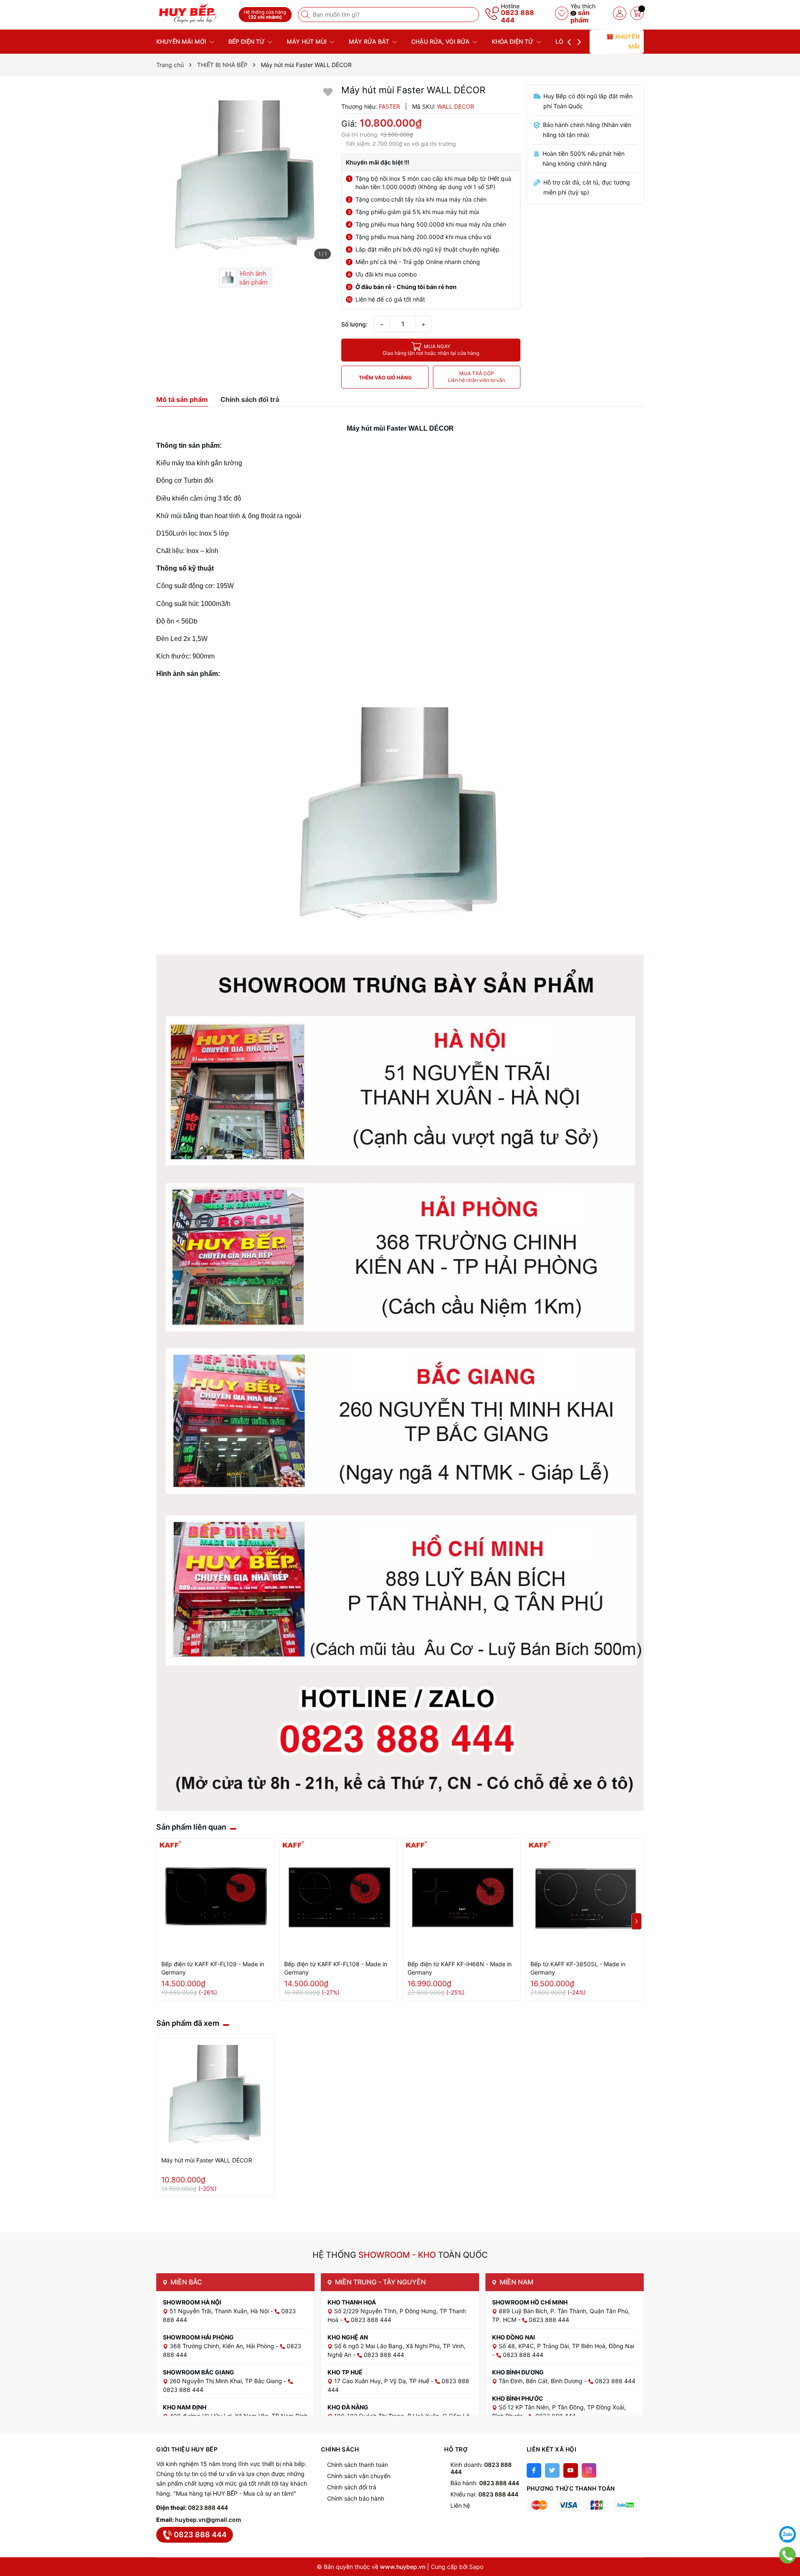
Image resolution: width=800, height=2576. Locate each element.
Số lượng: (354, 324)
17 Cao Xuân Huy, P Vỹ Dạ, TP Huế (382, 2381)
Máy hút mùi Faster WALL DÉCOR (207, 2160)
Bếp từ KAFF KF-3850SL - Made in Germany (578, 1968)
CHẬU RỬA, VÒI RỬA (441, 41)
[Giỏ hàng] (637, 13)
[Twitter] (552, 2470)
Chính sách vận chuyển (359, 2476)
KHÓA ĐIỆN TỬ (513, 41)
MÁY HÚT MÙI (307, 41)
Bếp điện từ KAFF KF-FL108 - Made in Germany (336, 1968)
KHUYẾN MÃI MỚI (182, 41)
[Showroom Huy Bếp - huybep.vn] (195, 14)
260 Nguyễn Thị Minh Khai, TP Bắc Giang (227, 2381)
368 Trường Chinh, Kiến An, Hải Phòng (223, 2346)
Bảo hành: (485, 2483)
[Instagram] (589, 2470)
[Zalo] (787, 2534)
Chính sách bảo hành (356, 2498)
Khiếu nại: (484, 2494)
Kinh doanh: (481, 2468)
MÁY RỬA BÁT (370, 41)
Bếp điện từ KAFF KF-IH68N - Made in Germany (460, 1968)
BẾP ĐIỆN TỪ (247, 41)
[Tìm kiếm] (306, 15)
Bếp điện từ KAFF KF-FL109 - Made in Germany (213, 1968)
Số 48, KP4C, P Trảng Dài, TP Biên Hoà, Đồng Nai (566, 2346)
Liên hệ (460, 2505)
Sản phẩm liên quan (191, 1827)
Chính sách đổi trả (352, 2487)
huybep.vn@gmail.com (208, 2520)
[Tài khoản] (620, 13)
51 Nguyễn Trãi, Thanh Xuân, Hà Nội (220, 2311)
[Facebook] (534, 2470)
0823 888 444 (517, 16)
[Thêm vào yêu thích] (328, 91)
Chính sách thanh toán (357, 2465)
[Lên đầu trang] (787, 2514)
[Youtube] (571, 2470)
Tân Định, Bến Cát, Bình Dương (541, 2381)
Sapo (476, 2567)
